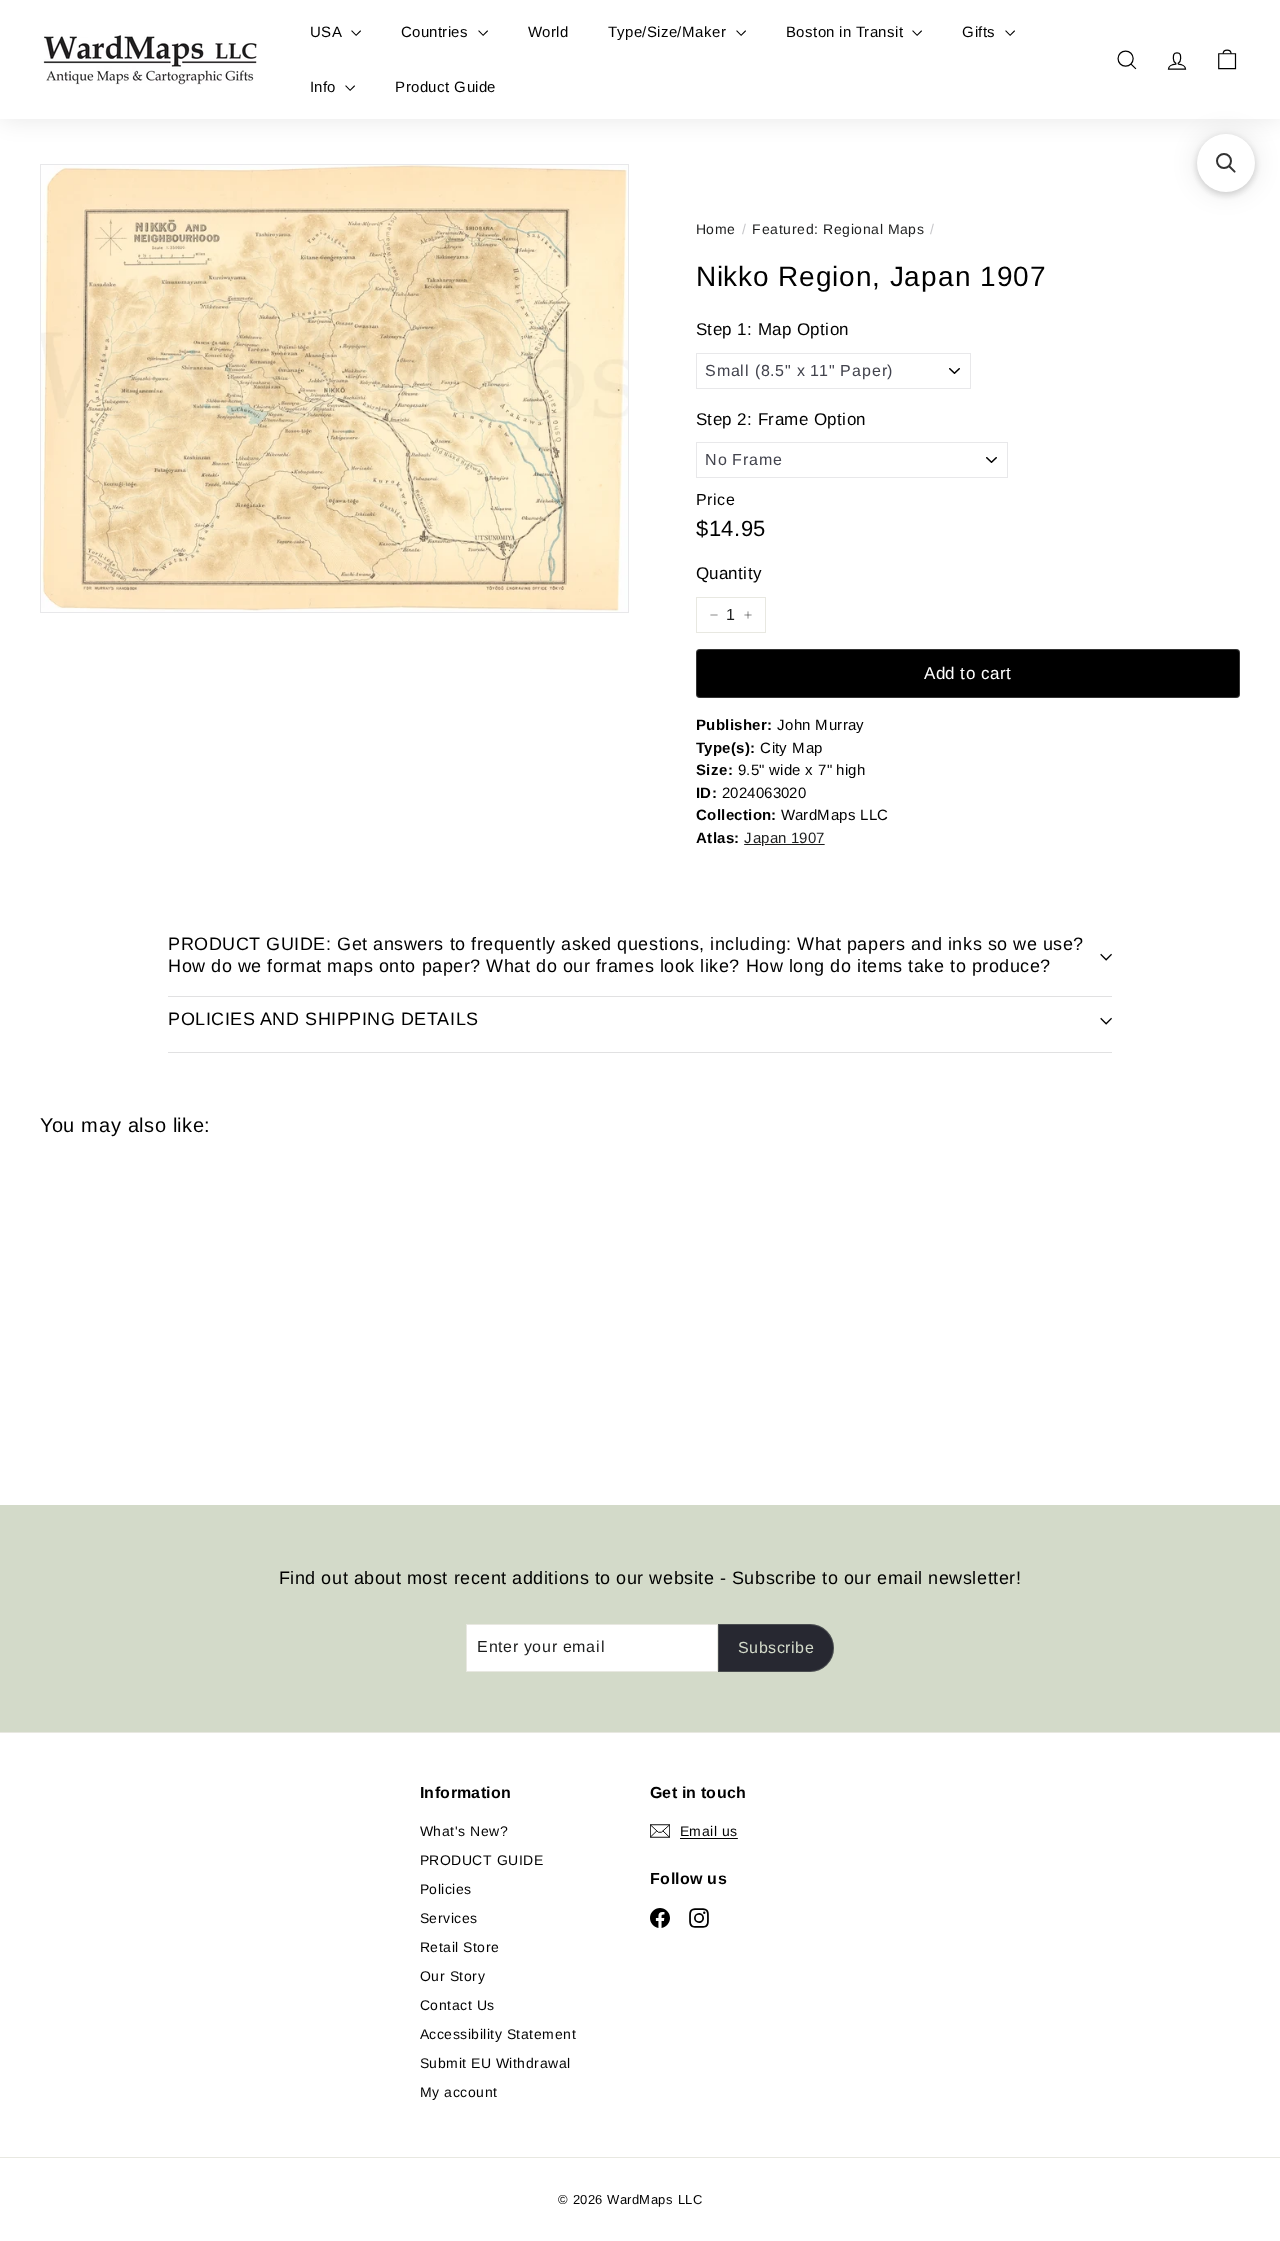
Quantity (729, 573)
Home (716, 229)
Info (325, 86)
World (548, 31)
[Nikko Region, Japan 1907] (131, 1306)
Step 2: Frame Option (781, 419)
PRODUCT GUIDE (481, 1860)
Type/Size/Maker (669, 31)
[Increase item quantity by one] (748, 615)
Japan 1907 (784, 837)
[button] (1226, 163)
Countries (437, 31)
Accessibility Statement (498, 2034)
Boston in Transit (847, 31)
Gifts (981, 31)
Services (449, 1918)
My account (459, 2092)
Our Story (452, 1976)
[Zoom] (334, 389)
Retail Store (460, 1947)
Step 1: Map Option (772, 329)
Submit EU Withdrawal (495, 2063)
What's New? (464, 1831)
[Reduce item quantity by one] (714, 615)
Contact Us (457, 2005)
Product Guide (445, 86)
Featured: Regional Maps (838, 229)
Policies (446, 1889)
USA (328, 31)
